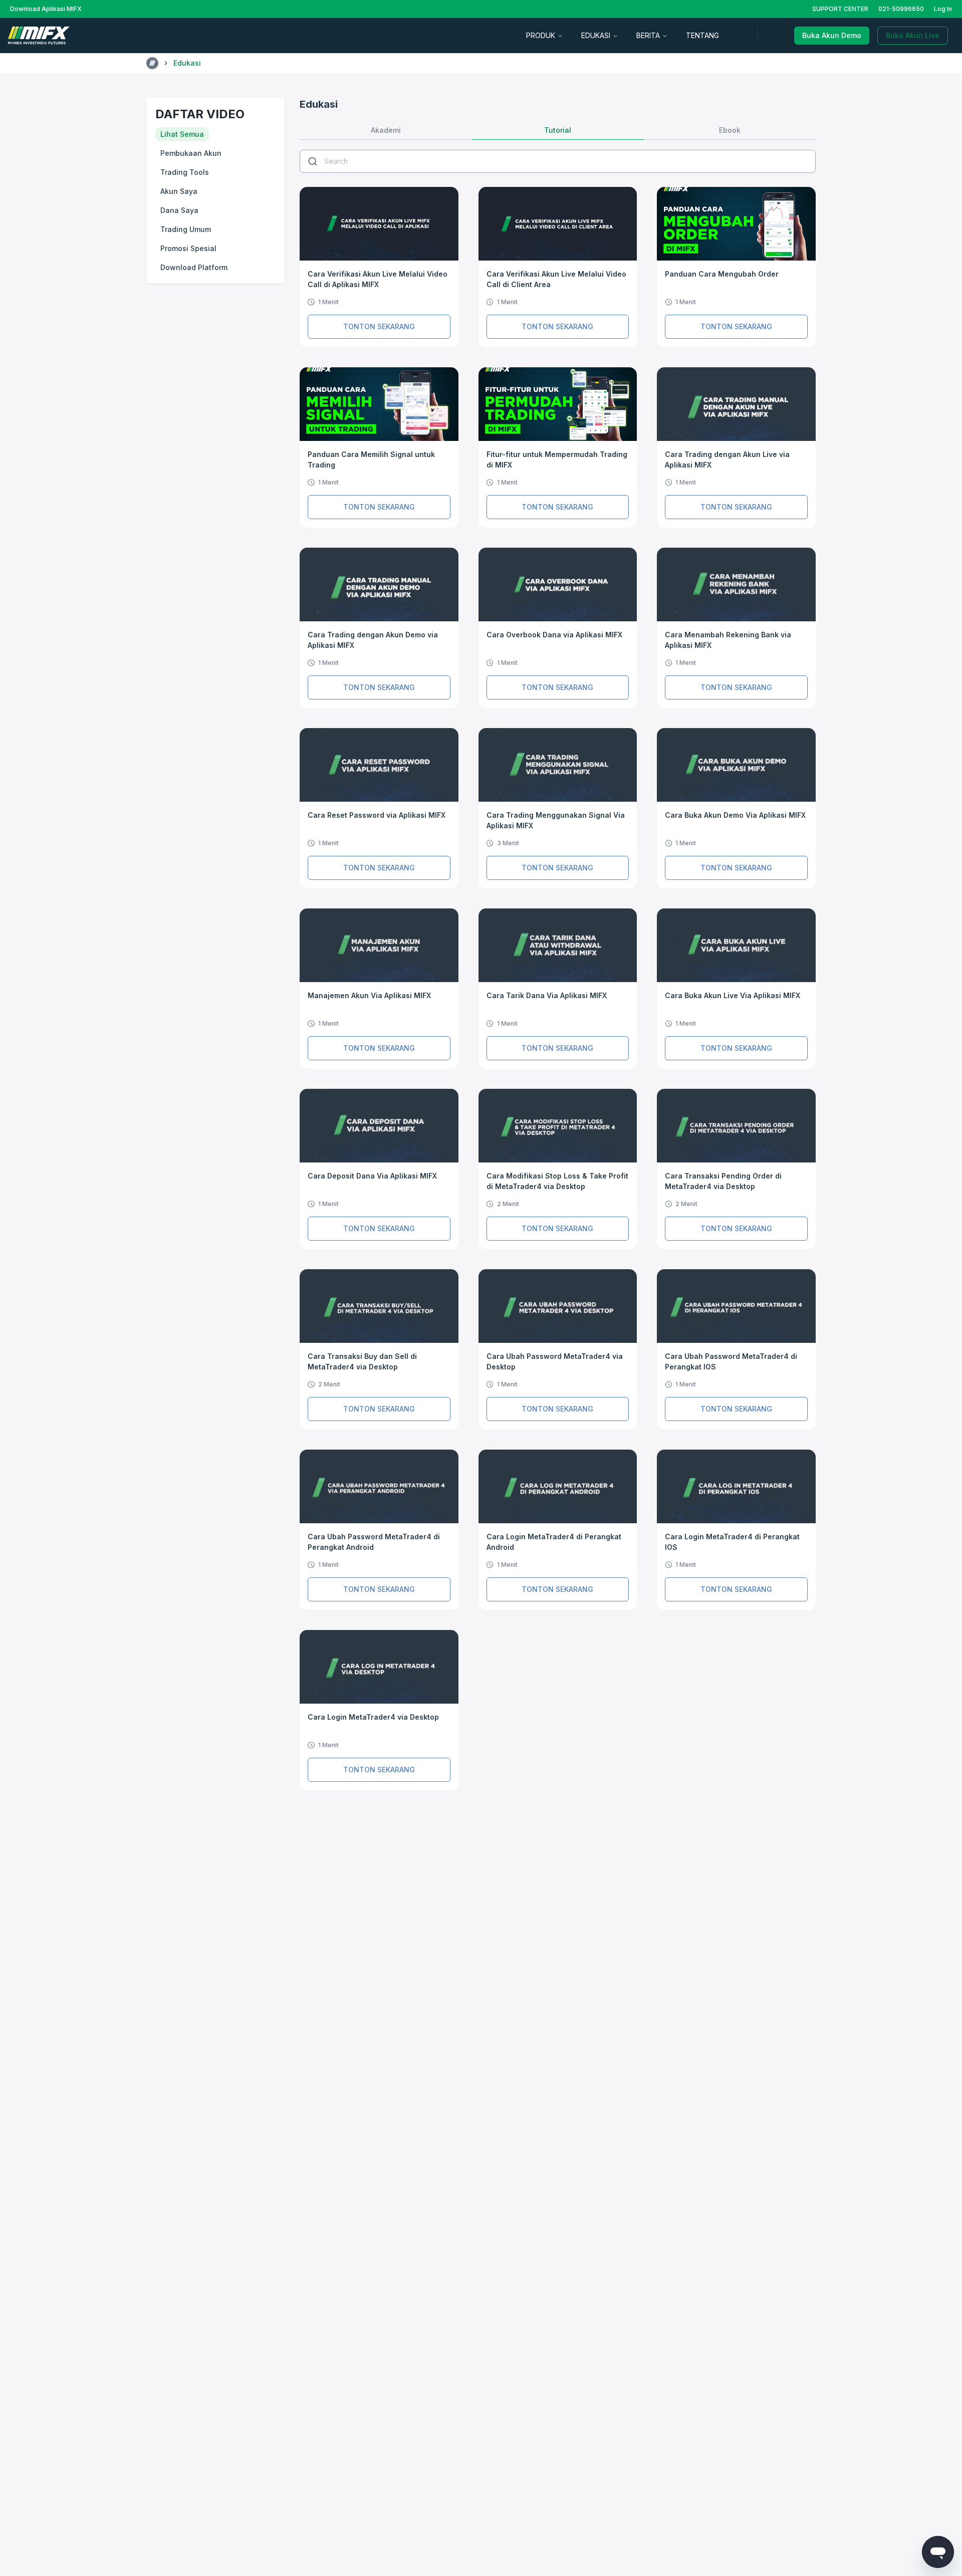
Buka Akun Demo (832, 35)
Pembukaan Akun (191, 153)
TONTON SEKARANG (379, 326)
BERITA (648, 35)
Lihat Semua (182, 134)
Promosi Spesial (188, 248)
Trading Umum (186, 229)
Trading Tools (185, 172)
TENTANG (702, 35)
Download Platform (194, 267)
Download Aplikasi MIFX (46, 9)
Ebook (730, 130)
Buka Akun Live (913, 35)
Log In (943, 9)
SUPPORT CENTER (840, 9)
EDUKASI (596, 35)
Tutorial (558, 130)
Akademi (386, 130)
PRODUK (541, 35)
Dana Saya (179, 210)
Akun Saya (179, 191)
